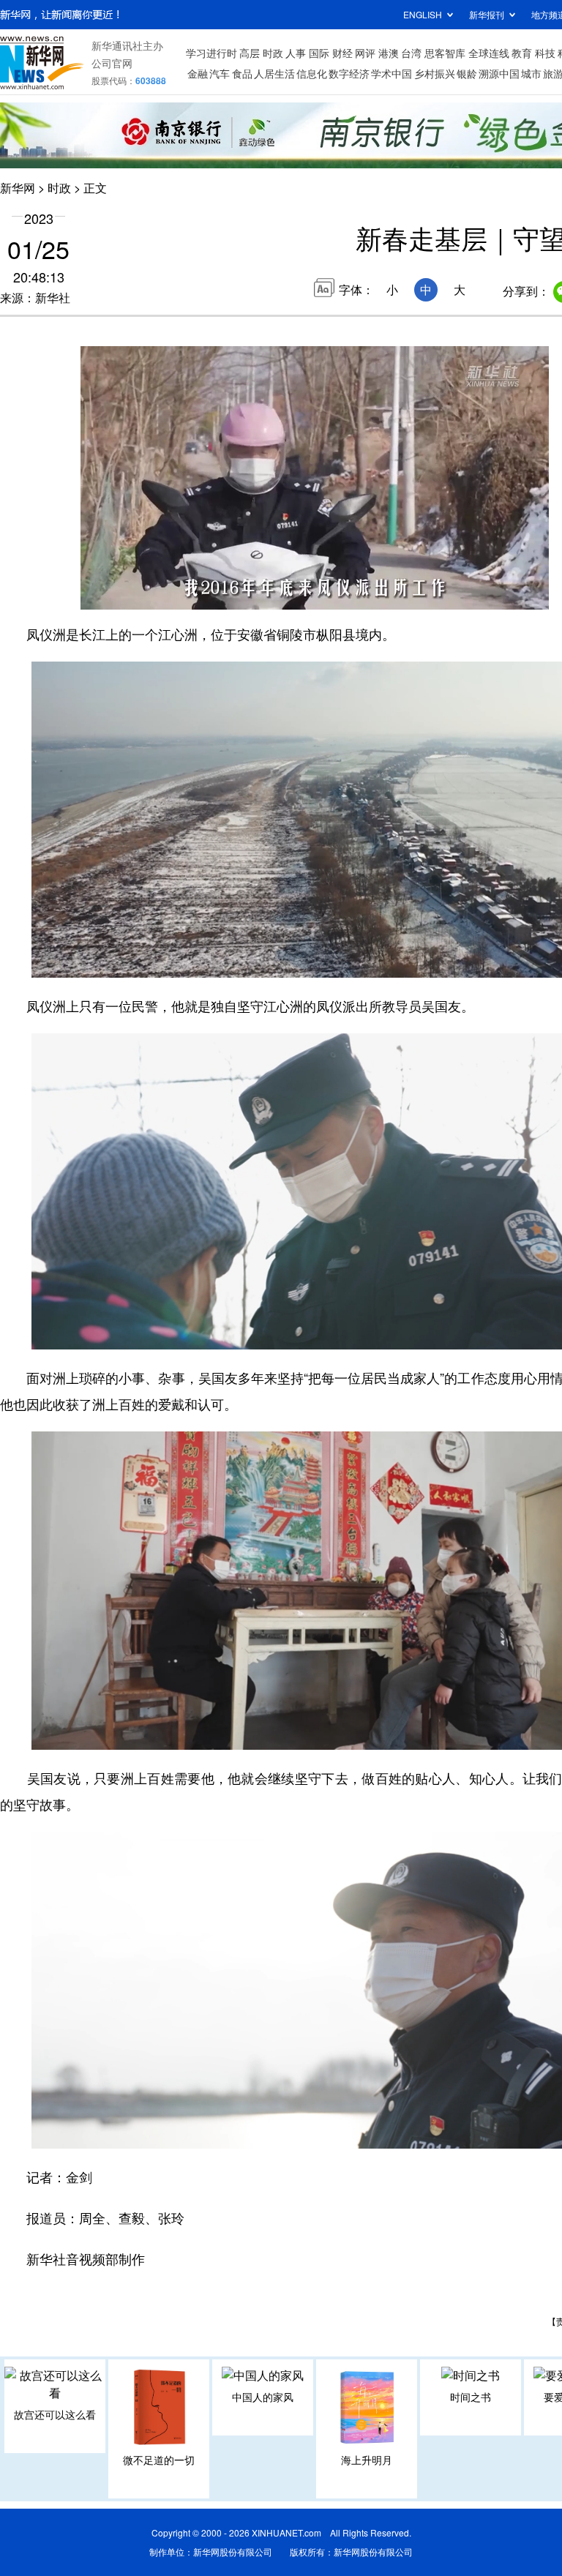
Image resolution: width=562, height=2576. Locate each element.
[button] (93, 593)
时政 (273, 53)
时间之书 (471, 2397)
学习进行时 (211, 53)
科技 (545, 53)
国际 (319, 53)
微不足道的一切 (159, 2460)
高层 (250, 53)
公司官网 (112, 63)
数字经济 (349, 73)
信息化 (312, 73)
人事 (296, 53)
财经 (342, 53)
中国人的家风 (263, 2397)
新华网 (18, 188)
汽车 (220, 73)
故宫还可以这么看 (55, 2414)
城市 (531, 73)
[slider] (495, 594)
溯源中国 (499, 73)
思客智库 (445, 53)
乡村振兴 (435, 73)
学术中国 (391, 73)
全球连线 (489, 53)
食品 (242, 73)
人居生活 (274, 73)
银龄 (467, 73)
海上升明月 (367, 2460)
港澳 (389, 53)
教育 (522, 53)
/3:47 (143, 595)
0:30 (121, 595)
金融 (198, 73)
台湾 (411, 53)
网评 (365, 53)
